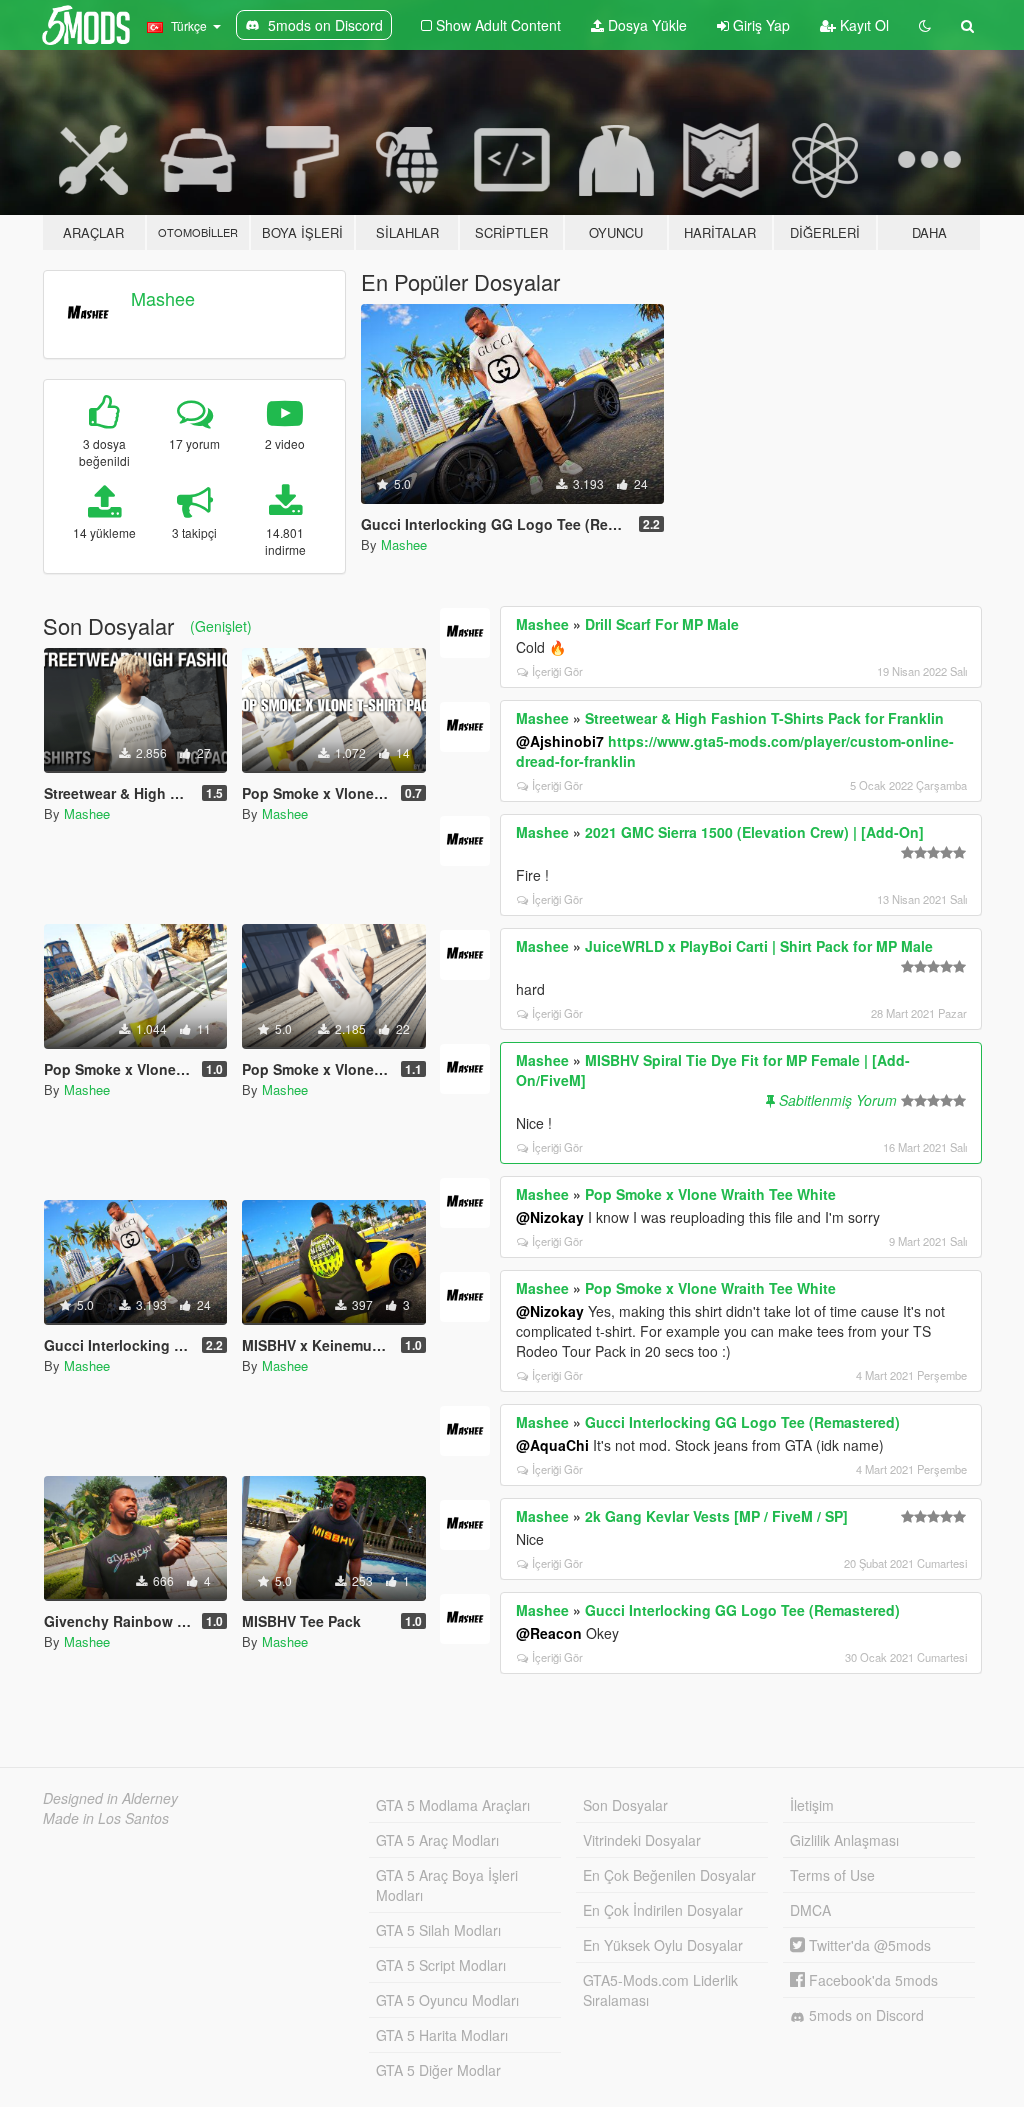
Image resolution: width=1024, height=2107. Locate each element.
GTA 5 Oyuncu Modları (447, 2000)
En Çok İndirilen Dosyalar (663, 1910)
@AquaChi (552, 1445)
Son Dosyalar (625, 1805)
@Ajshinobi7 (560, 741)
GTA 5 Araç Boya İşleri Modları (447, 1885)
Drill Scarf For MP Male (662, 624)
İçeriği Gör (557, 671)
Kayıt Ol (862, 25)
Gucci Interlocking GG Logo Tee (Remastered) (742, 1422)
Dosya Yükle (645, 25)
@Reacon (549, 1633)
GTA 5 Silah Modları (438, 1930)
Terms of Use (832, 1875)
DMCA (810, 1910)
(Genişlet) (221, 626)
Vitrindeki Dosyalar (642, 1840)
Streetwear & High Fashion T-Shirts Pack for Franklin (764, 718)
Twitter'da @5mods (868, 1945)
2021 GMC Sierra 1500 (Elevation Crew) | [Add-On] (754, 832)
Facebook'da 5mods (871, 1980)
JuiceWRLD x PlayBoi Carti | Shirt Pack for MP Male (759, 946)
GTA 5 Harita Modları (442, 2035)
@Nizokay (550, 1217)
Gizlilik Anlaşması (844, 1840)
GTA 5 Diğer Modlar (438, 2070)
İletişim (812, 1805)
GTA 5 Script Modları (441, 1965)
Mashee (163, 298)
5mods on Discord (864, 2015)
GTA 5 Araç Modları (437, 1840)
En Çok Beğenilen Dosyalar (669, 1875)
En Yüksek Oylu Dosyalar (663, 1945)
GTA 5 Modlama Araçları (453, 1805)
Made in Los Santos (106, 1818)
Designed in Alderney (110, 1798)
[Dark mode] (925, 25)
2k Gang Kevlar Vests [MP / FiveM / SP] (716, 1516)
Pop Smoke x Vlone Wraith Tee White (710, 1194)
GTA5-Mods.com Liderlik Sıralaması (660, 1990)
